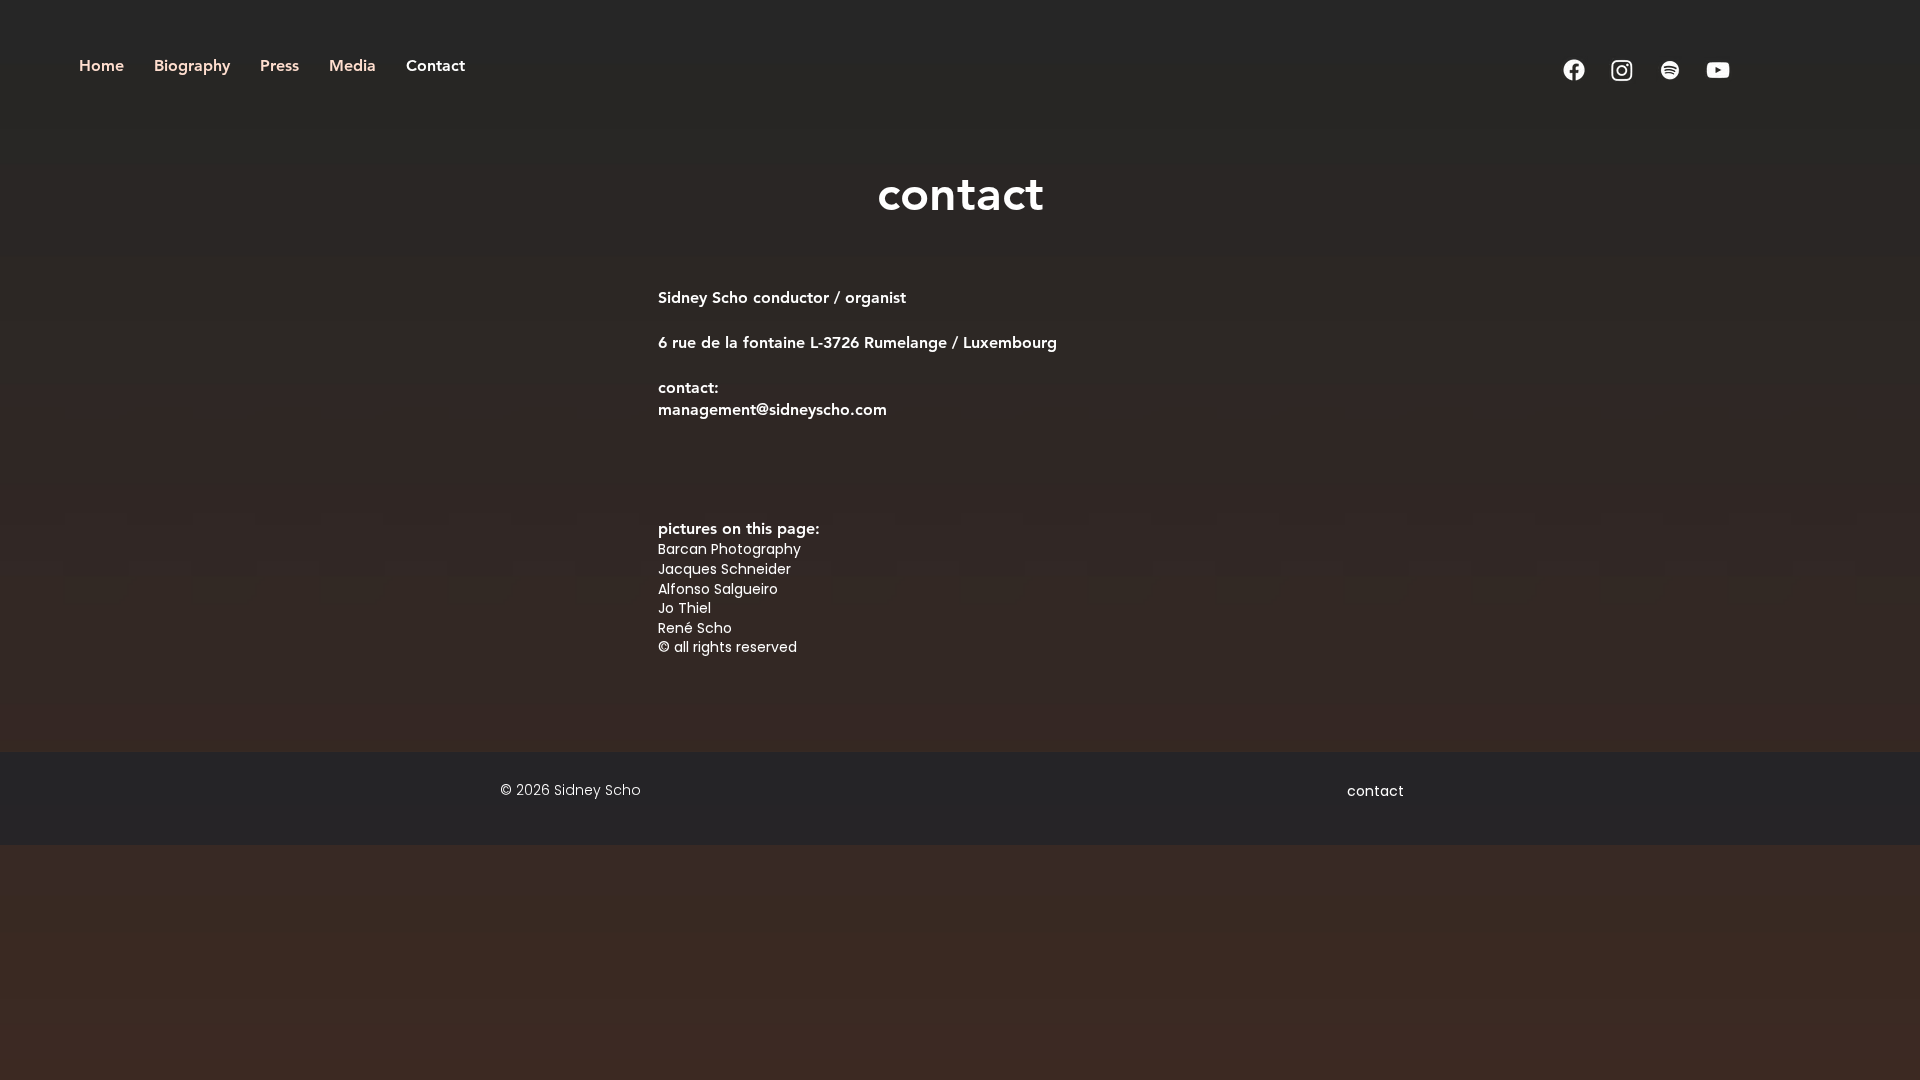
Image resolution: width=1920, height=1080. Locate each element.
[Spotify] (1670, 70)
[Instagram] (1622, 70)
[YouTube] (1718, 70)
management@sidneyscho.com (772, 409)
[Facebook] (1574, 70)
